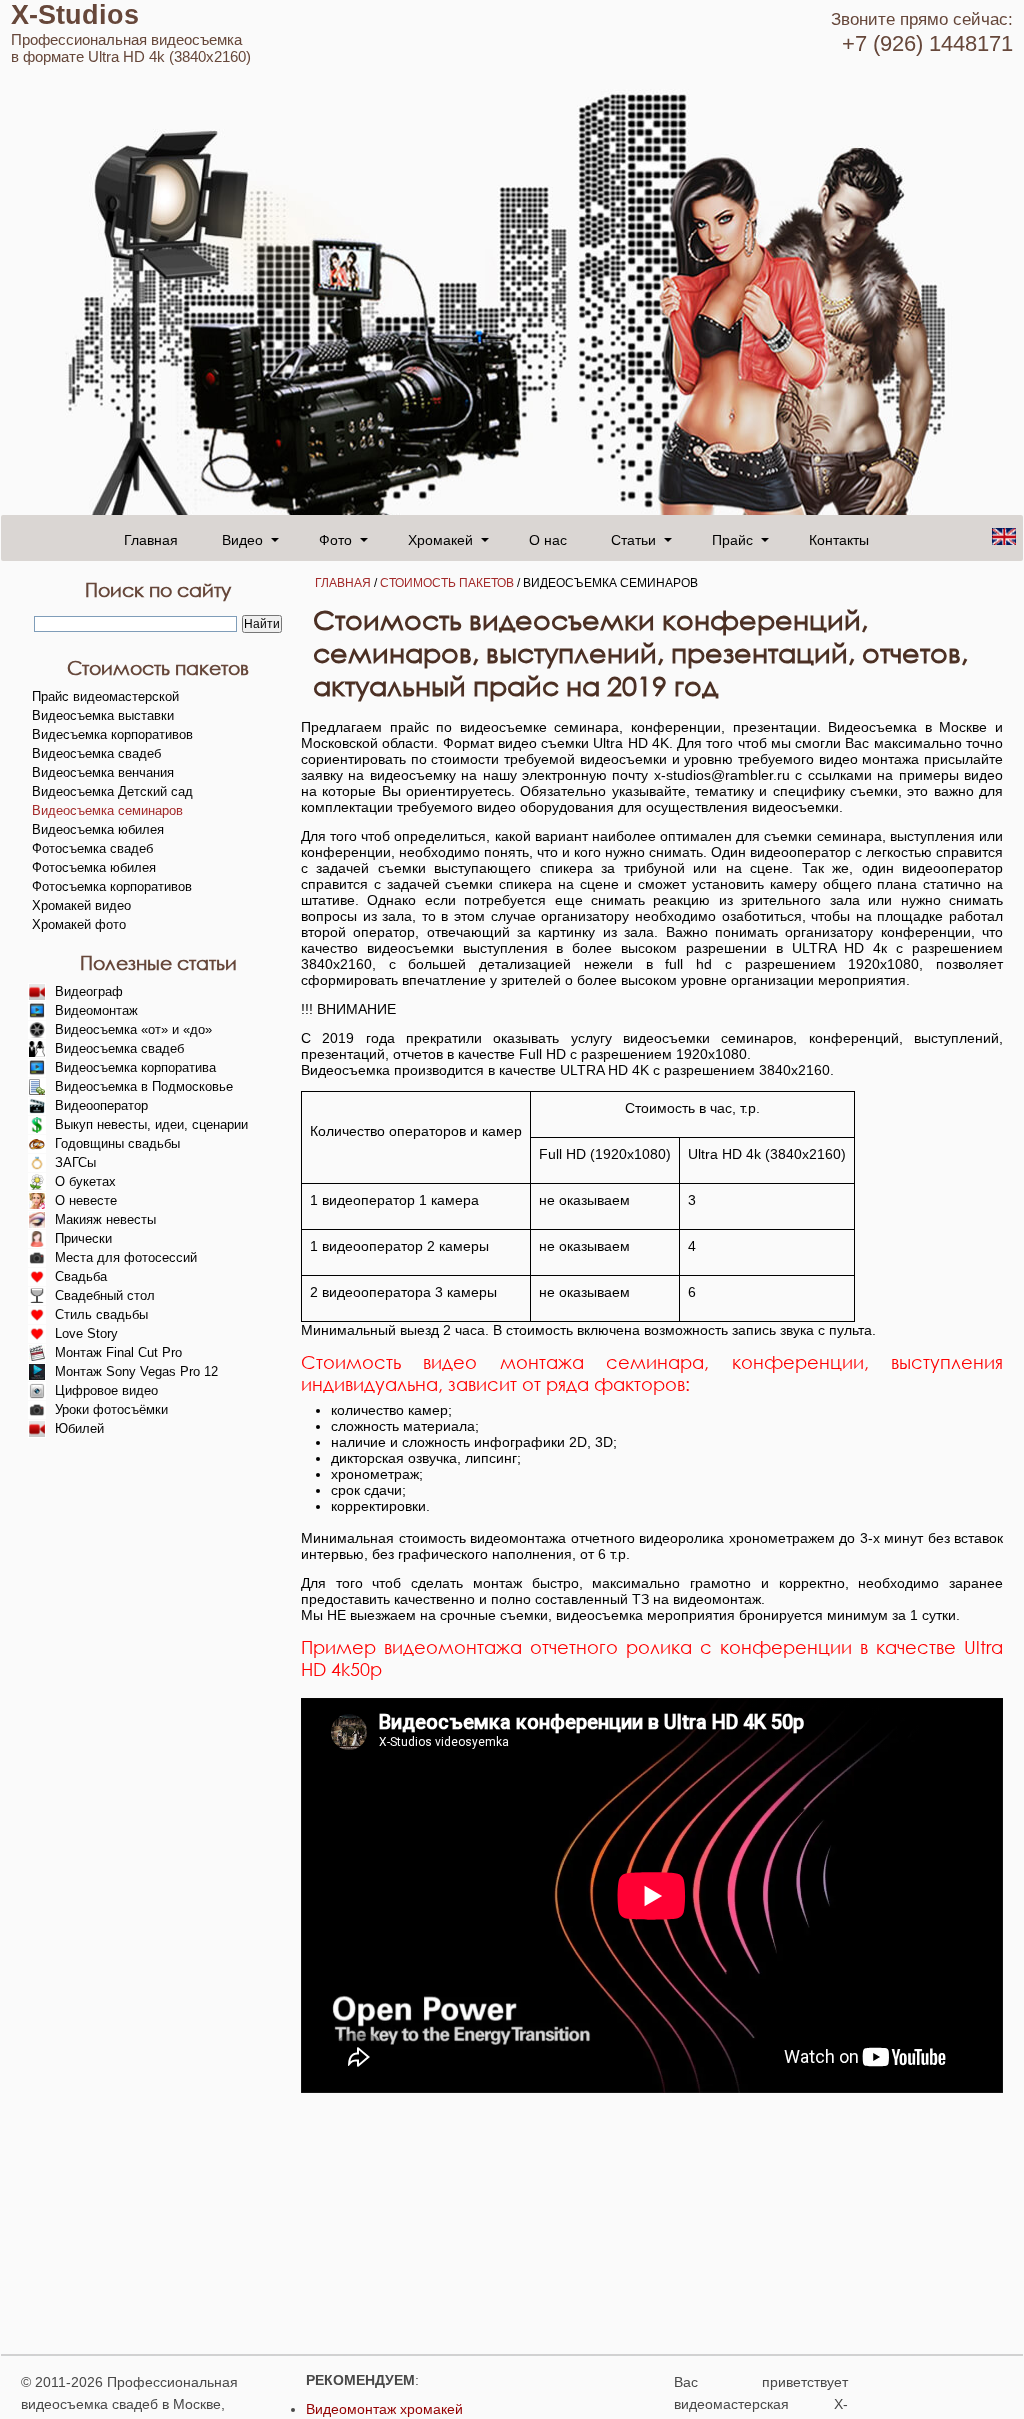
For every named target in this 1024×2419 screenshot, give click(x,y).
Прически (83, 1238)
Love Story (86, 1333)
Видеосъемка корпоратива (135, 1067)
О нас (548, 539)
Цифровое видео (106, 1390)
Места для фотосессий (126, 1257)
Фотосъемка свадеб (92, 848)
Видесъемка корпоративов (112, 734)
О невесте (86, 1200)
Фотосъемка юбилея (94, 867)
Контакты (839, 539)
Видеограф (89, 991)
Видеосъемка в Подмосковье (144, 1086)
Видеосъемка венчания (103, 772)
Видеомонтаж (96, 1010)
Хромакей (440, 539)
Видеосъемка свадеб (96, 753)
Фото (335, 539)
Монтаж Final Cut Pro (118, 1352)
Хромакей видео (81, 905)
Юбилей (79, 1428)
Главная (151, 539)
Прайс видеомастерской (105, 696)
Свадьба (81, 1276)
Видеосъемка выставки (103, 715)
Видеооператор (101, 1105)
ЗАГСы (75, 1162)
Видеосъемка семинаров (107, 810)
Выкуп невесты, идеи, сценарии (151, 1124)
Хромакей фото (79, 924)
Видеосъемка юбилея (98, 829)
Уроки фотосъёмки (111, 1409)
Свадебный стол (105, 1295)
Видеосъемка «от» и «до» (133, 1029)
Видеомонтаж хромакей (384, 2409)
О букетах (85, 1181)
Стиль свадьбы (101, 1314)
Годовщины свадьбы (117, 1143)
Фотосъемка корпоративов (112, 886)
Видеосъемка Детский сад (112, 791)
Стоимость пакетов (447, 583)
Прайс (732, 539)
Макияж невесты (105, 1219)
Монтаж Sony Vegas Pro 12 (136, 1371)
